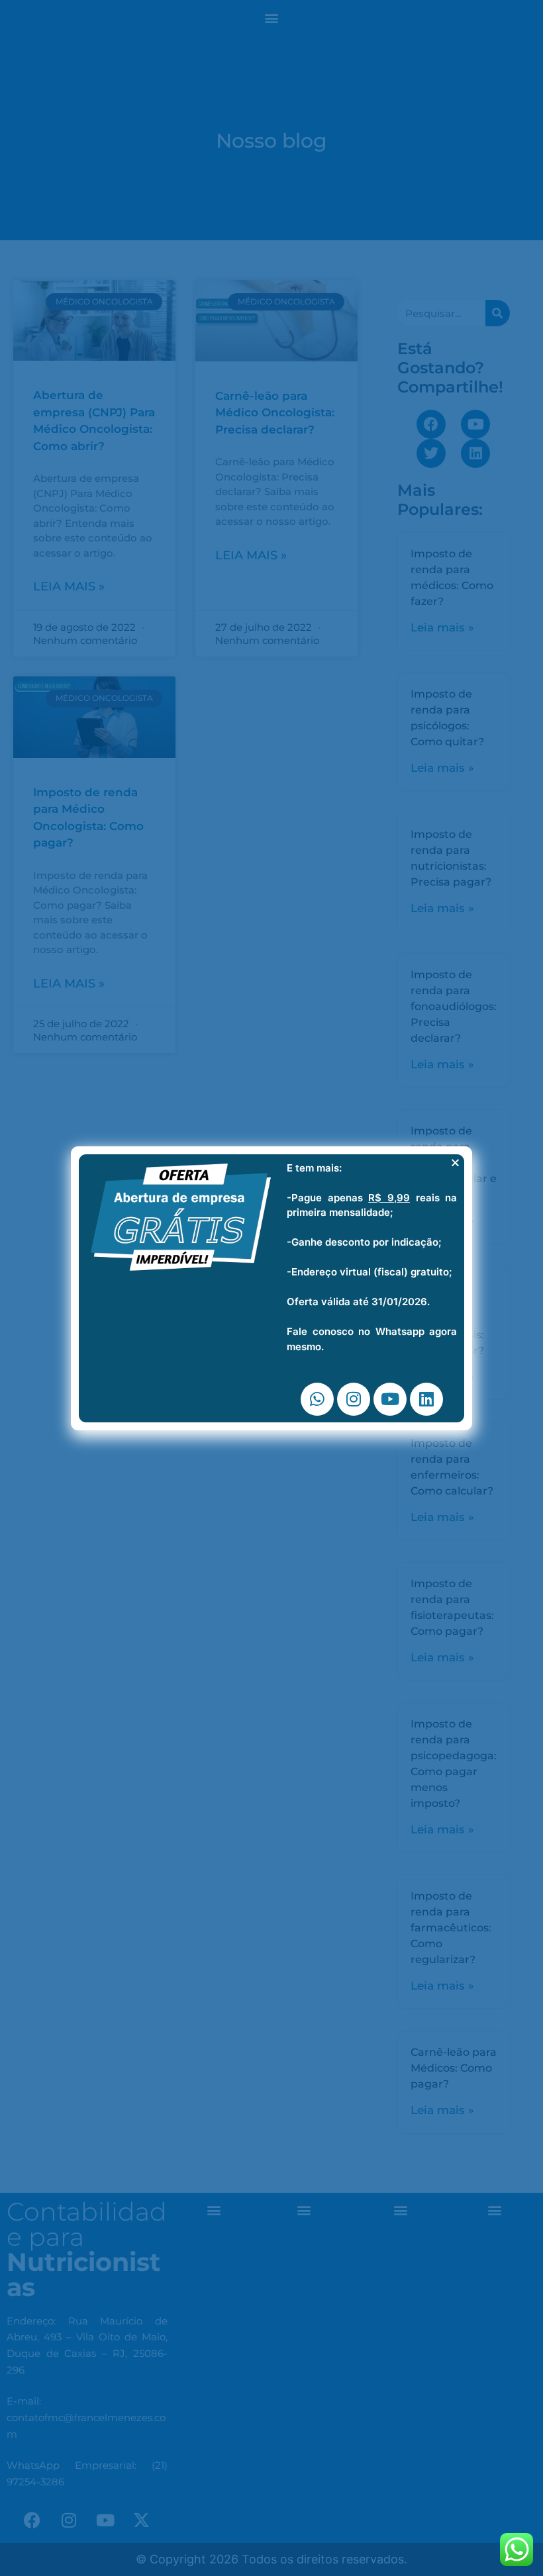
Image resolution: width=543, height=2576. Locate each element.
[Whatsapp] (317, 1399)
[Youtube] (390, 1399)
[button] (455, 1163)
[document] (271, 1288)
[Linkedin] (426, 1399)
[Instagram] (354, 1399)
